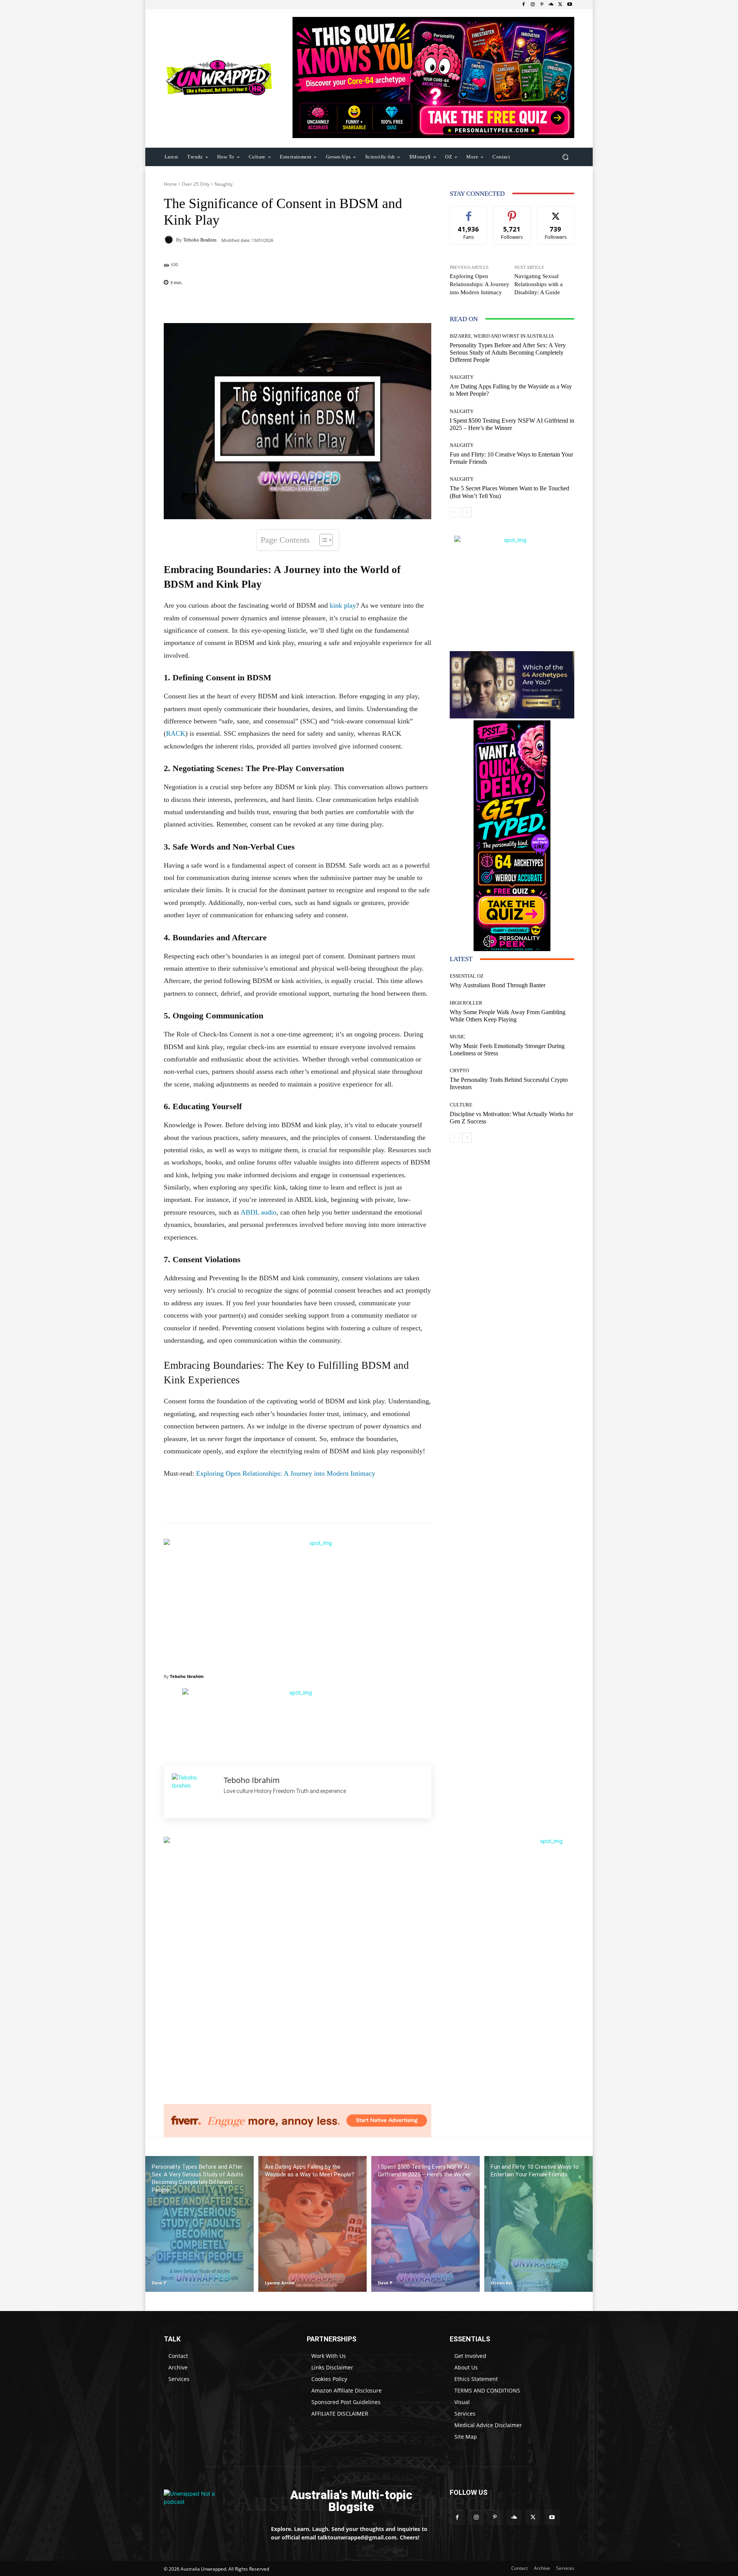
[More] (347, 304)
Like (469, 212)
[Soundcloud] (551, 5)
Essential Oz (467, 976)
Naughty (224, 184)
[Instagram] (533, 5)
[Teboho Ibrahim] (170, 240)
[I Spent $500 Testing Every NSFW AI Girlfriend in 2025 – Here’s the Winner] (426, 2224)
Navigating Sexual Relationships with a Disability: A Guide (539, 284)
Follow (512, 212)
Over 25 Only (196, 184)
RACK (176, 733)
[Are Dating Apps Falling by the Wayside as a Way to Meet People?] (312, 2224)
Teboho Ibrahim (200, 240)
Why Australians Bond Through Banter (498, 985)
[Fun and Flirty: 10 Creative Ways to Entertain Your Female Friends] (539, 2224)
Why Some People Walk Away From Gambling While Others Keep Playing (508, 1016)
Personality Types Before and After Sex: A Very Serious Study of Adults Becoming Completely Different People (508, 352)
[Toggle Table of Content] (322, 540)
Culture (461, 1105)
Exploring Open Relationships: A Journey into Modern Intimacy (286, 1473)
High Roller (466, 1003)
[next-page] (467, 512)
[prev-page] (455, 512)
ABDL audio (258, 1212)
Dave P (159, 2283)
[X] (560, 5)
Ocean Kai (502, 2283)
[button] (565, 157)
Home (170, 184)
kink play (343, 605)
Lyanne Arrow (280, 2283)
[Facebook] (524, 5)
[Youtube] (570, 5)
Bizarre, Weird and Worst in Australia (502, 336)
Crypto (459, 1071)
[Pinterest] (542, 5)
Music (458, 1037)
